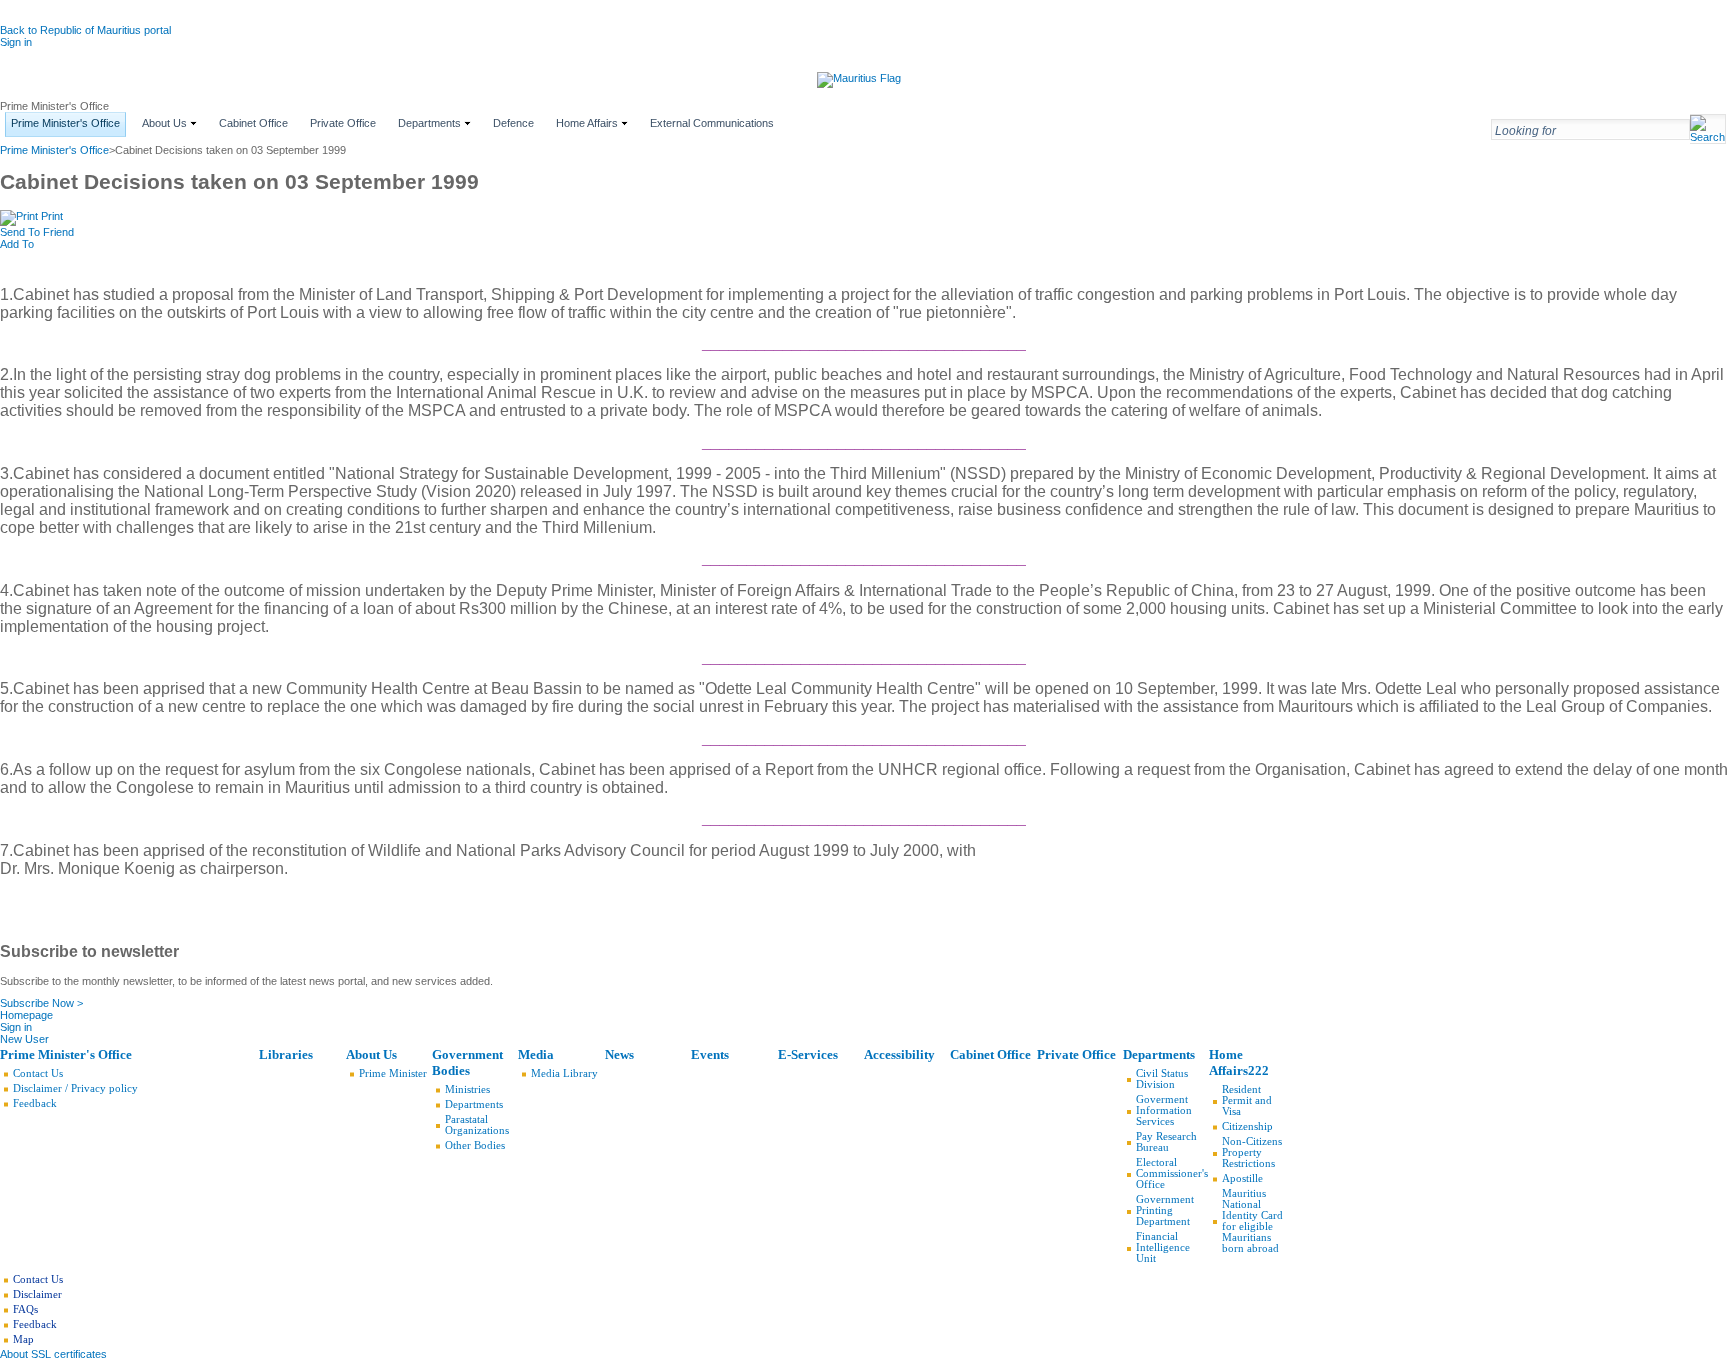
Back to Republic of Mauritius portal (85, 30)
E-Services (808, 1054)
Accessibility (899, 1054)
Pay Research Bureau (1166, 1142)
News (619, 1054)
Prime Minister (393, 1073)
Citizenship (1247, 1126)
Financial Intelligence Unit (1163, 1247)
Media (536, 1054)
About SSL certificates (53, 1354)
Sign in (16, 42)
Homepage (26, 1015)
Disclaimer (37, 1294)
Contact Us (38, 1073)
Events (710, 1054)
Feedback (35, 1103)
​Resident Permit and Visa (1247, 1100)
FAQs (25, 1309)
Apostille (1242, 1178)
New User (24, 1039)
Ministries (467, 1089)
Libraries (286, 1054)
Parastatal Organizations (477, 1125)
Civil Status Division (1162, 1079)
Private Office (1076, 1054)
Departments (474, 1104)
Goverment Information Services (1164, 1110)
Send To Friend (37, 232)
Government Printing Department (1165, 1210)
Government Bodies (467, 1062)
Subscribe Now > (41, 1003)
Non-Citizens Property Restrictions (1252, 1152)
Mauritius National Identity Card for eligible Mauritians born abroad (1252, 1221)
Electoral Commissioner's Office (1172, 1173)
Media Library (564, 1073)
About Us (371, 1054)
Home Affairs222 (1239, 1062)
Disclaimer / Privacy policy (75, 1088)
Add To (17, 244)
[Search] (1708, 138)
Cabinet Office (990, 1054)
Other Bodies (475, 1145)
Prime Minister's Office (54, 150)
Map (23, 1339)
